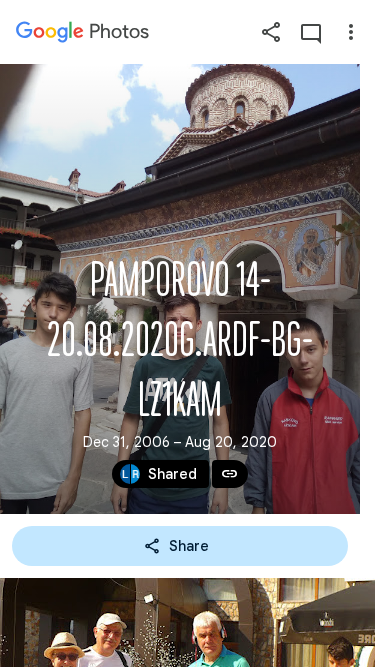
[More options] (351, 32)
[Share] (271, 32)
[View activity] (311, 32)
